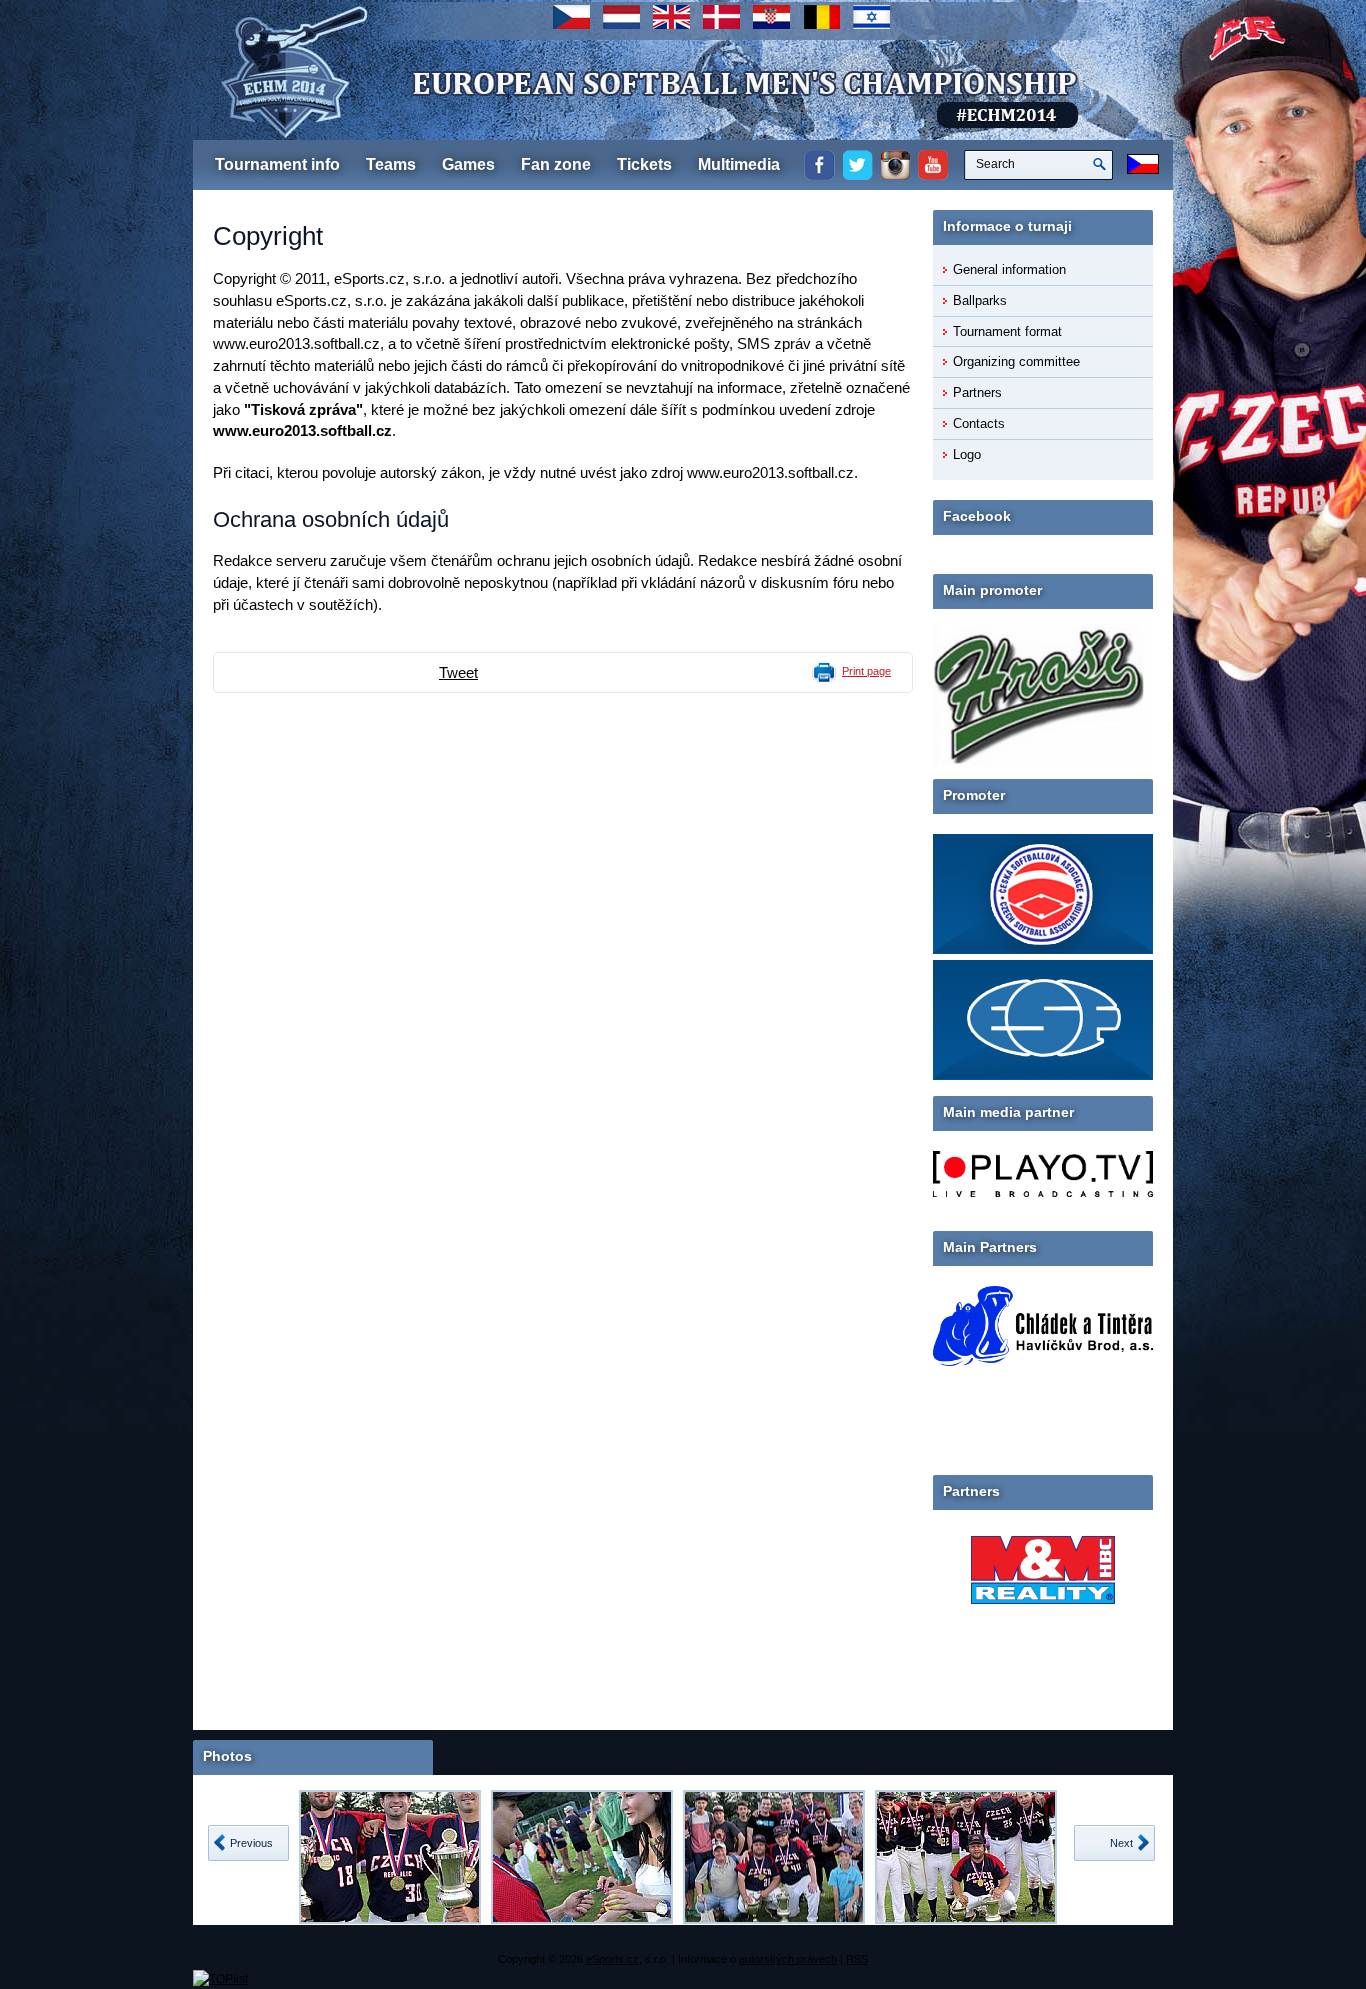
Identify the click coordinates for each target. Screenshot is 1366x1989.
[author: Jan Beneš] (390, 1857)
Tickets (644, 164)
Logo (967, 454)
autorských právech (788, 1959)
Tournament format (1007, 331)
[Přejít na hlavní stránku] (578, 110)
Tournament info (277, 164)
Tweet (458, 673)
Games (468, 164)
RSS (857, 1959)
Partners (977, 392)
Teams (391, 164)
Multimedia (739, 164)
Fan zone (556, 164)
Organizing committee (1016, 361)
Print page (866, 671)
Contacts (979, 423)
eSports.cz (612, 1959)
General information (1009, 269)
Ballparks (980, 300)
